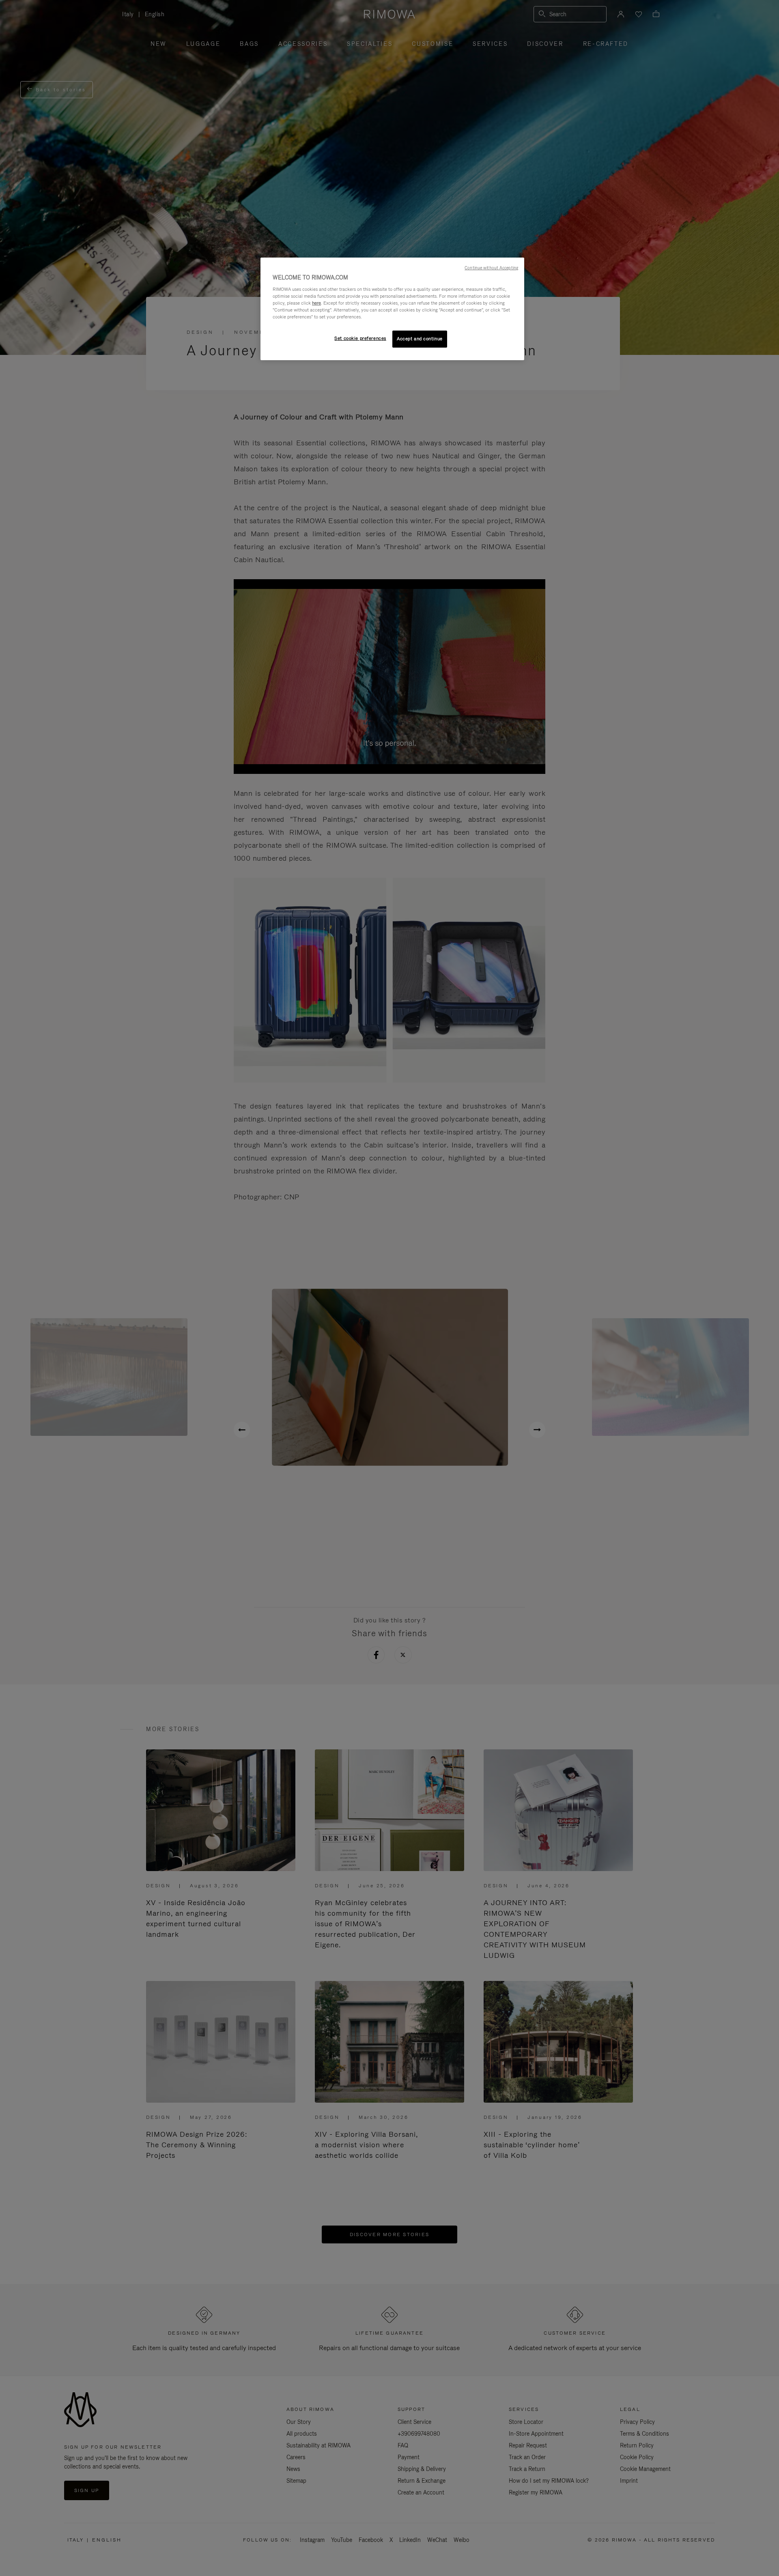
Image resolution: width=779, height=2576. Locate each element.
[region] (392, 309)
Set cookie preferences (360, 338)
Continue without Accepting (491, 268)
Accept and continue (420, 339)
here (316, 303)
